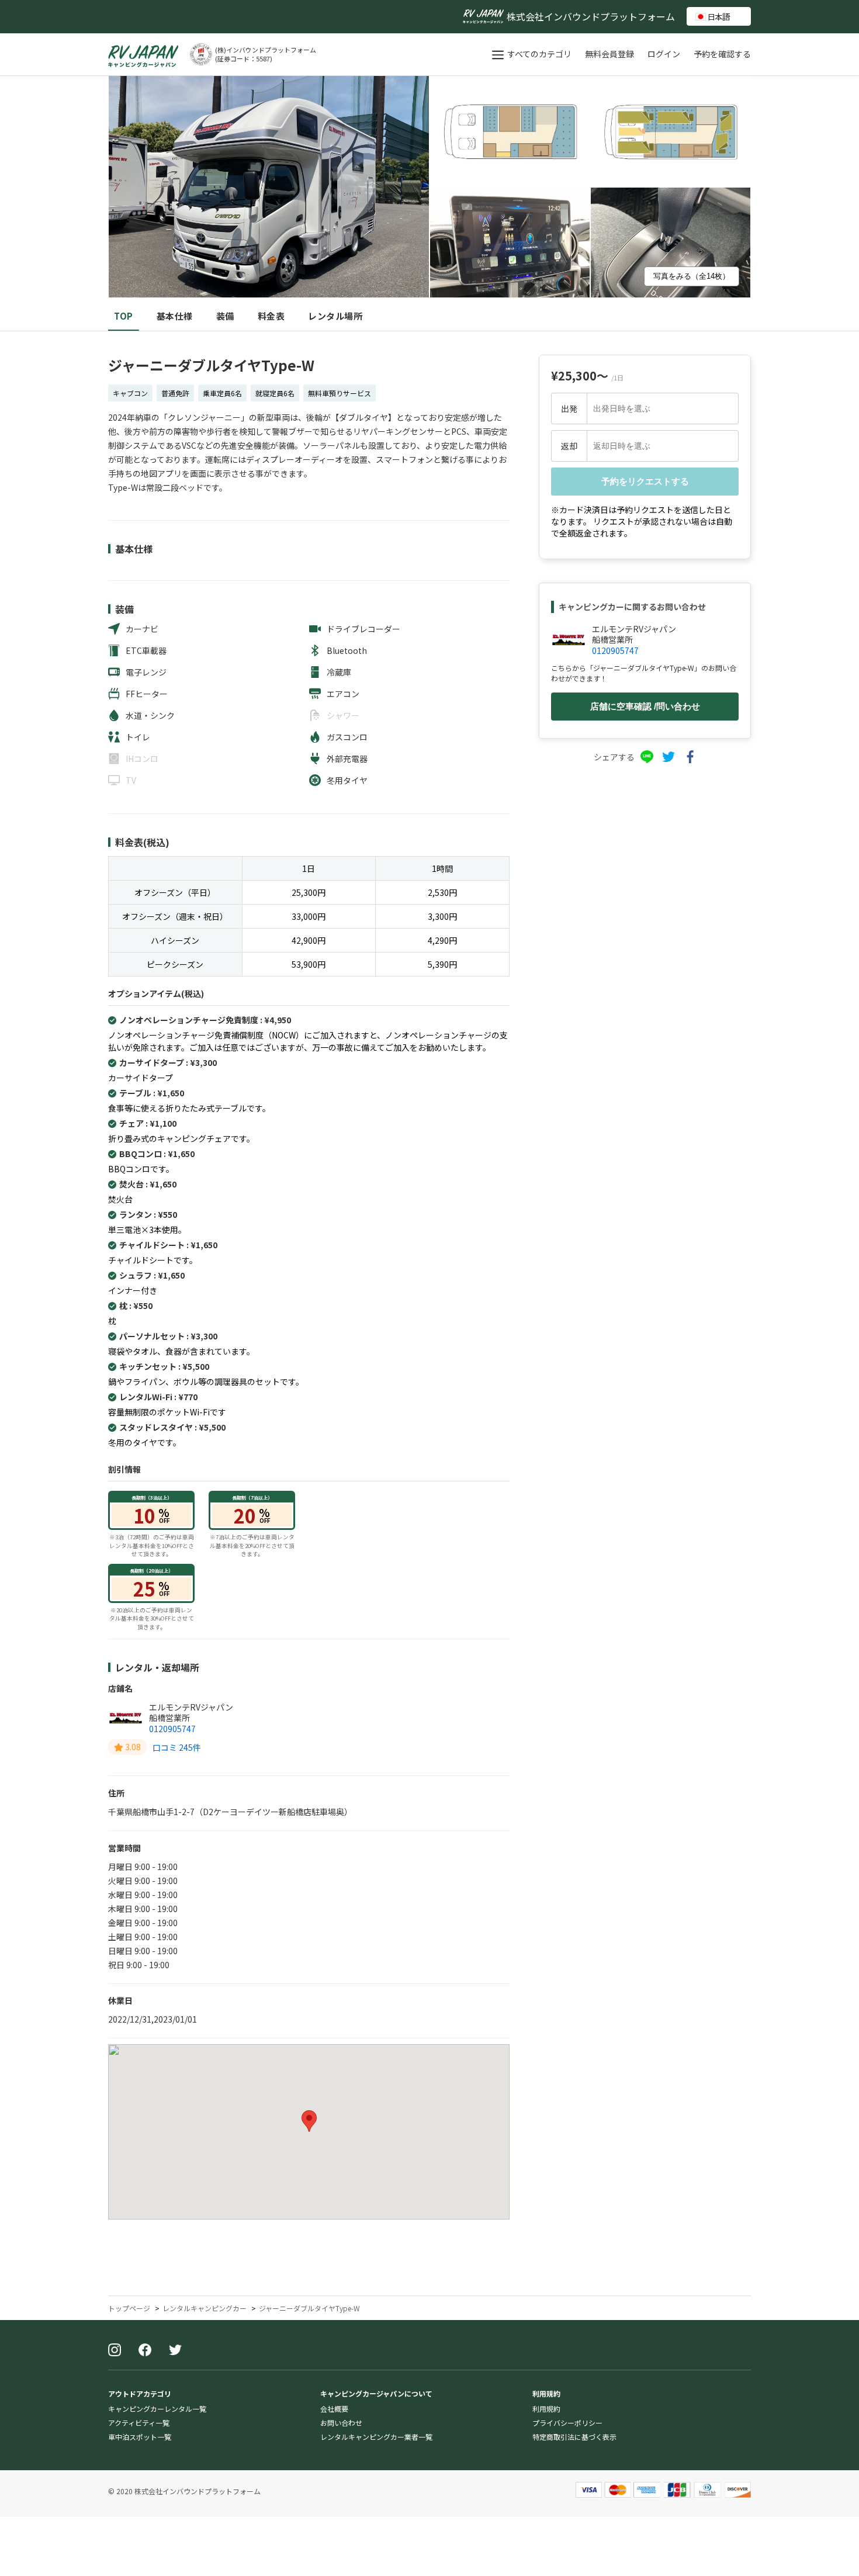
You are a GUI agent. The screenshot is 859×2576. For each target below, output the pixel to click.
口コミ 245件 (177, 1747)
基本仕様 (175, 316)
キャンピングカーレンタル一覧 (157, 2409)
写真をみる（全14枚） (692, 276)
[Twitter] (175, 2351)
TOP (124, 316)
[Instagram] (115, 2351)
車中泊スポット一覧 (140, 2437)
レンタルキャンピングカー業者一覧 (376, 2437)
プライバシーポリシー (567, 2423)
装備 (225, 316)
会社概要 (334, 2409)
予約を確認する (722, 54)
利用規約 (546, 2409)
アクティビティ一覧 (139, 2423)
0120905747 (172, 1729)
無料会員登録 (610, 54)
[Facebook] (145, 2351)
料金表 (271, 316)
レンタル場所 (335, 316)
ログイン (665, 54)
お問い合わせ (341, 2423)
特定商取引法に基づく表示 (574, 2437)
